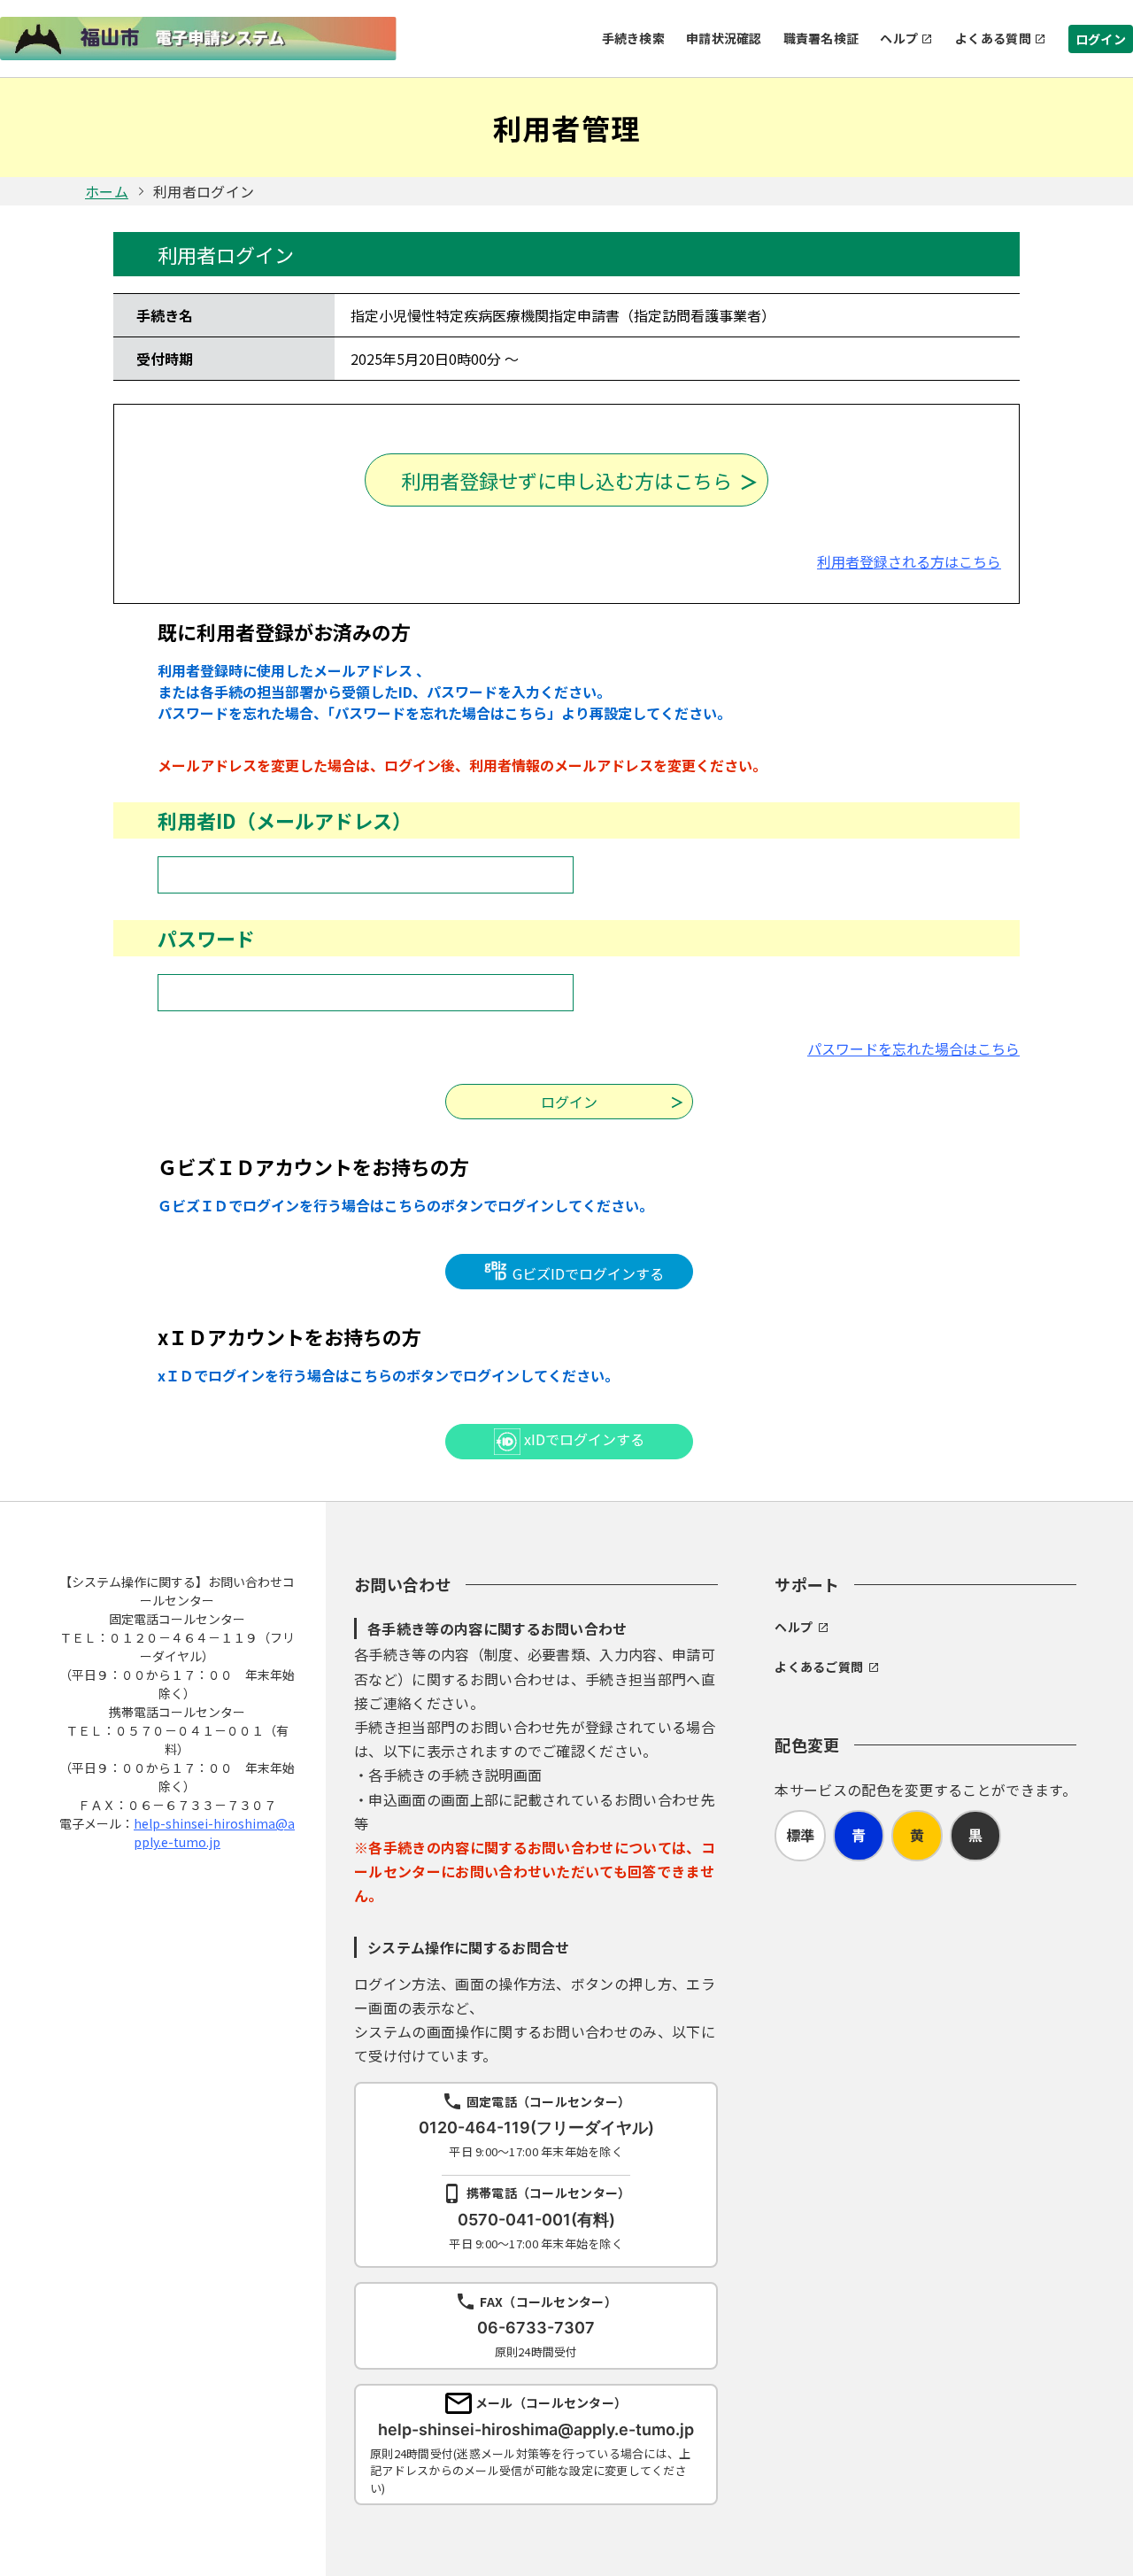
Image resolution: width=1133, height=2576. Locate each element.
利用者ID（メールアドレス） (285, 820)
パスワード (206, 938)
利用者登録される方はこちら (909, 561)
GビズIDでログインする (586, 1273)
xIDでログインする (582, 1439)
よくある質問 (993, 38)
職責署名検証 (821, 38)
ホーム (107, 191)
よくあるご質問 (819, 1667)
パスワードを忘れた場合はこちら (913, 1048)
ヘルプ (899, 38)
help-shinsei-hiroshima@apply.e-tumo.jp (214, 1833)
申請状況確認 (724, 38)
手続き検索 (633, 38)
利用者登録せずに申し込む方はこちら (566, 480)
